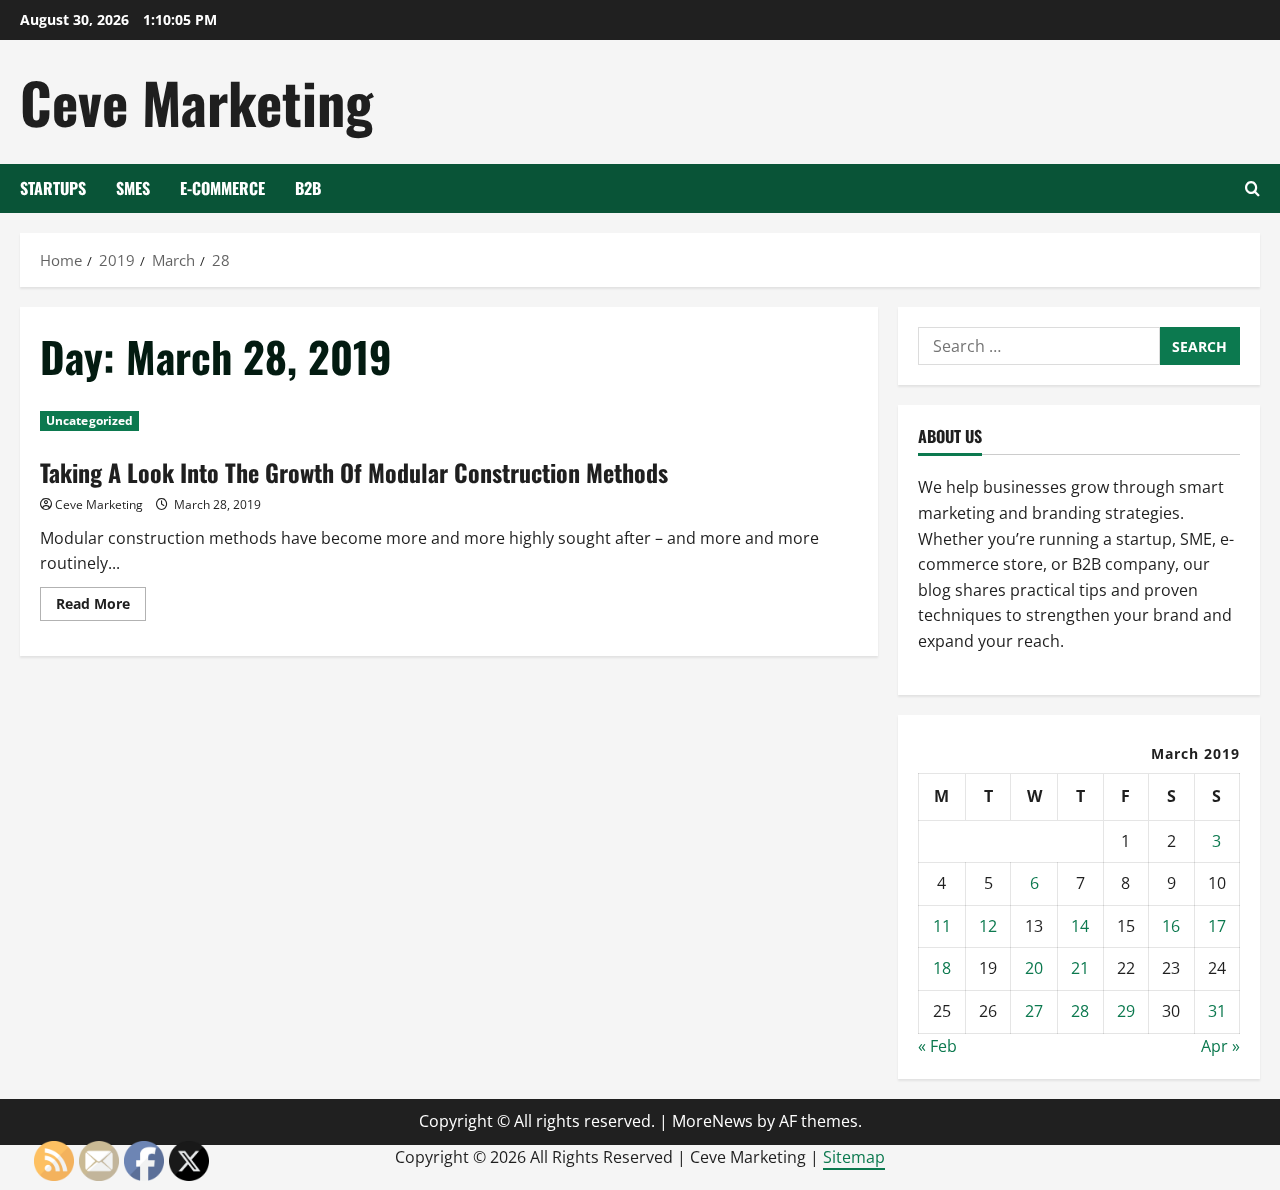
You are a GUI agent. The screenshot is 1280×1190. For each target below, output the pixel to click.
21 (1080, 968)
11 (942, 926)
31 (1217, 1011)
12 (988, 926)
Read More (101, 607)
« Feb (937, 1046)
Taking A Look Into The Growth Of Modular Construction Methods (354, 472)
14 (1080, 926)
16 (1171, 926)
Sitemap (854, 1157)
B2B (308, 188)
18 (942, 968)
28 (1080, 1011)
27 (1034, 1011)
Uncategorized (89, 420)
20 (1034, 968)
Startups (53, 188)
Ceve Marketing (196, 101)
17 (1217, 926)
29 (1126, 1011)
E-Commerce (222, 188)
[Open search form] (1252, 188)
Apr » (1220, 1046)
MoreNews (712, 1121)
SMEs (133, 188)
